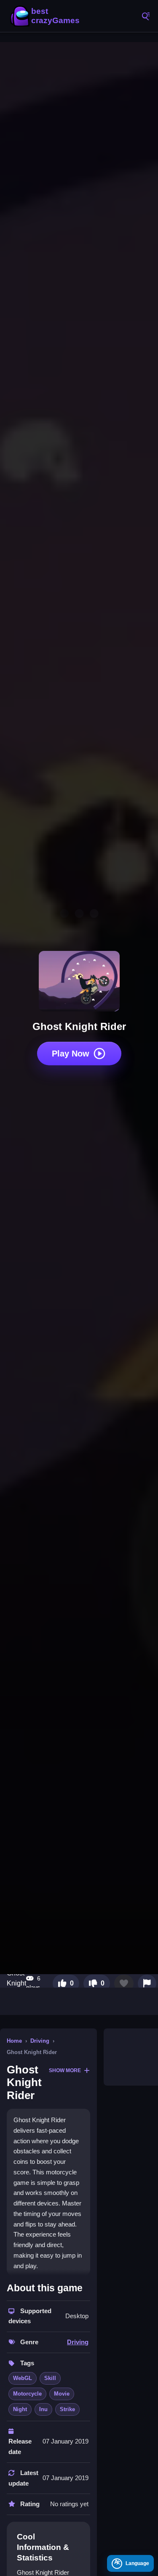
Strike (67, 2409)
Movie (62, 2394)
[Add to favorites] (124, 1983)
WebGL (23, 2378)
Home (14, 2041)
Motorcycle (27, 2394)
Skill (50, 2378)
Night (20, 2409)
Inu (43, 2409)
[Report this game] (147, 1983)
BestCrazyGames (46, 16)
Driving (40, 2041)
